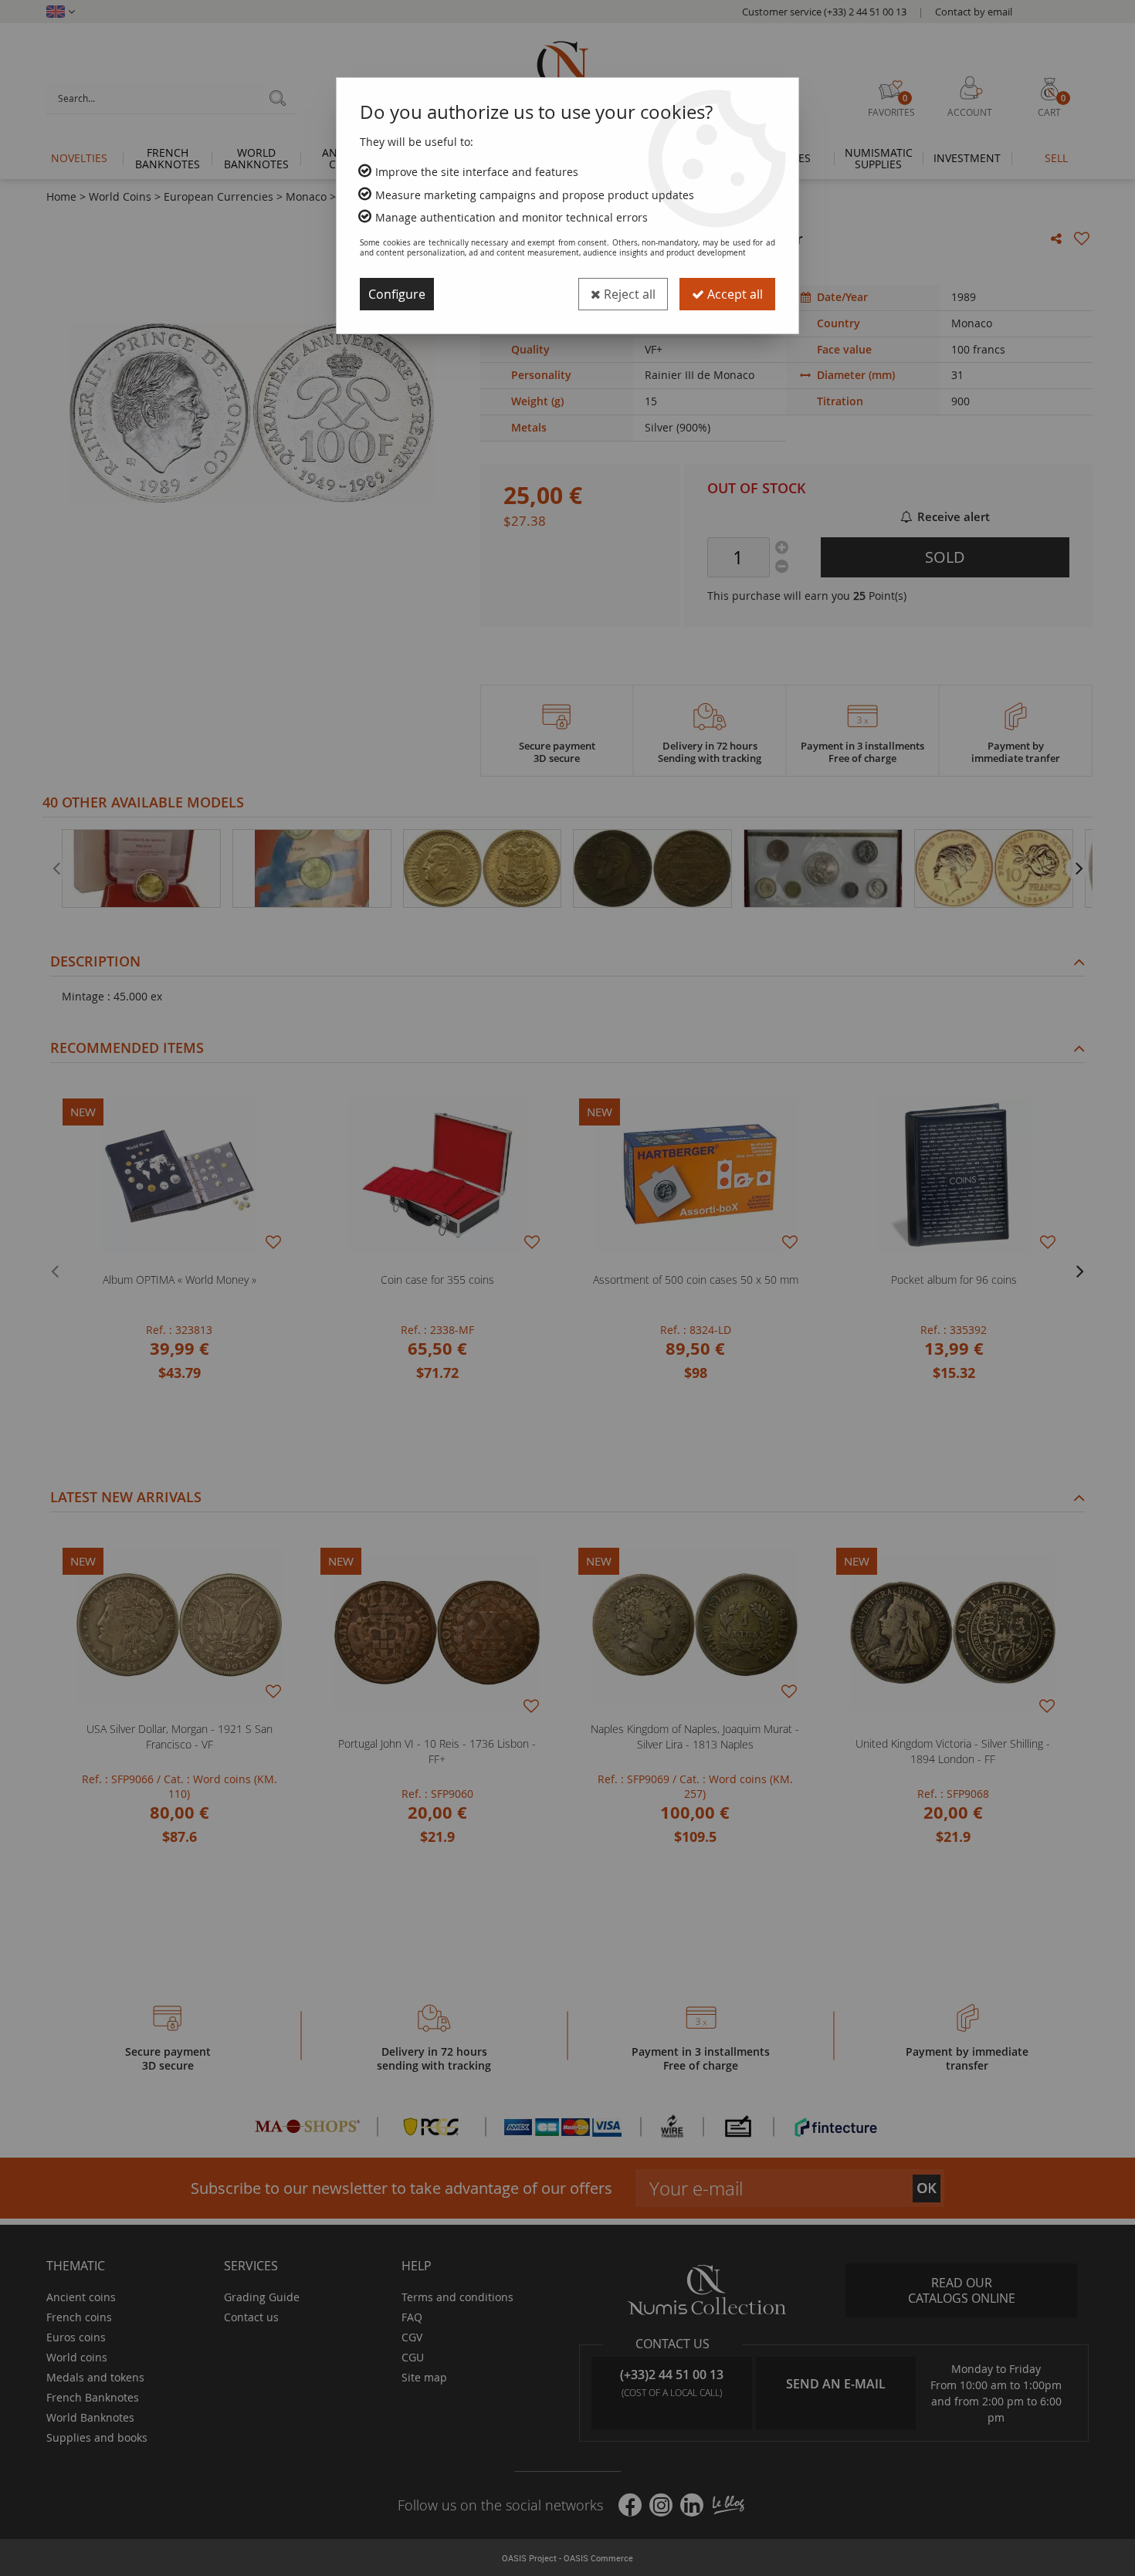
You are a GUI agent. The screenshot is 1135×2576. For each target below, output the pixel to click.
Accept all (734, 294)
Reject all (628, 294)
